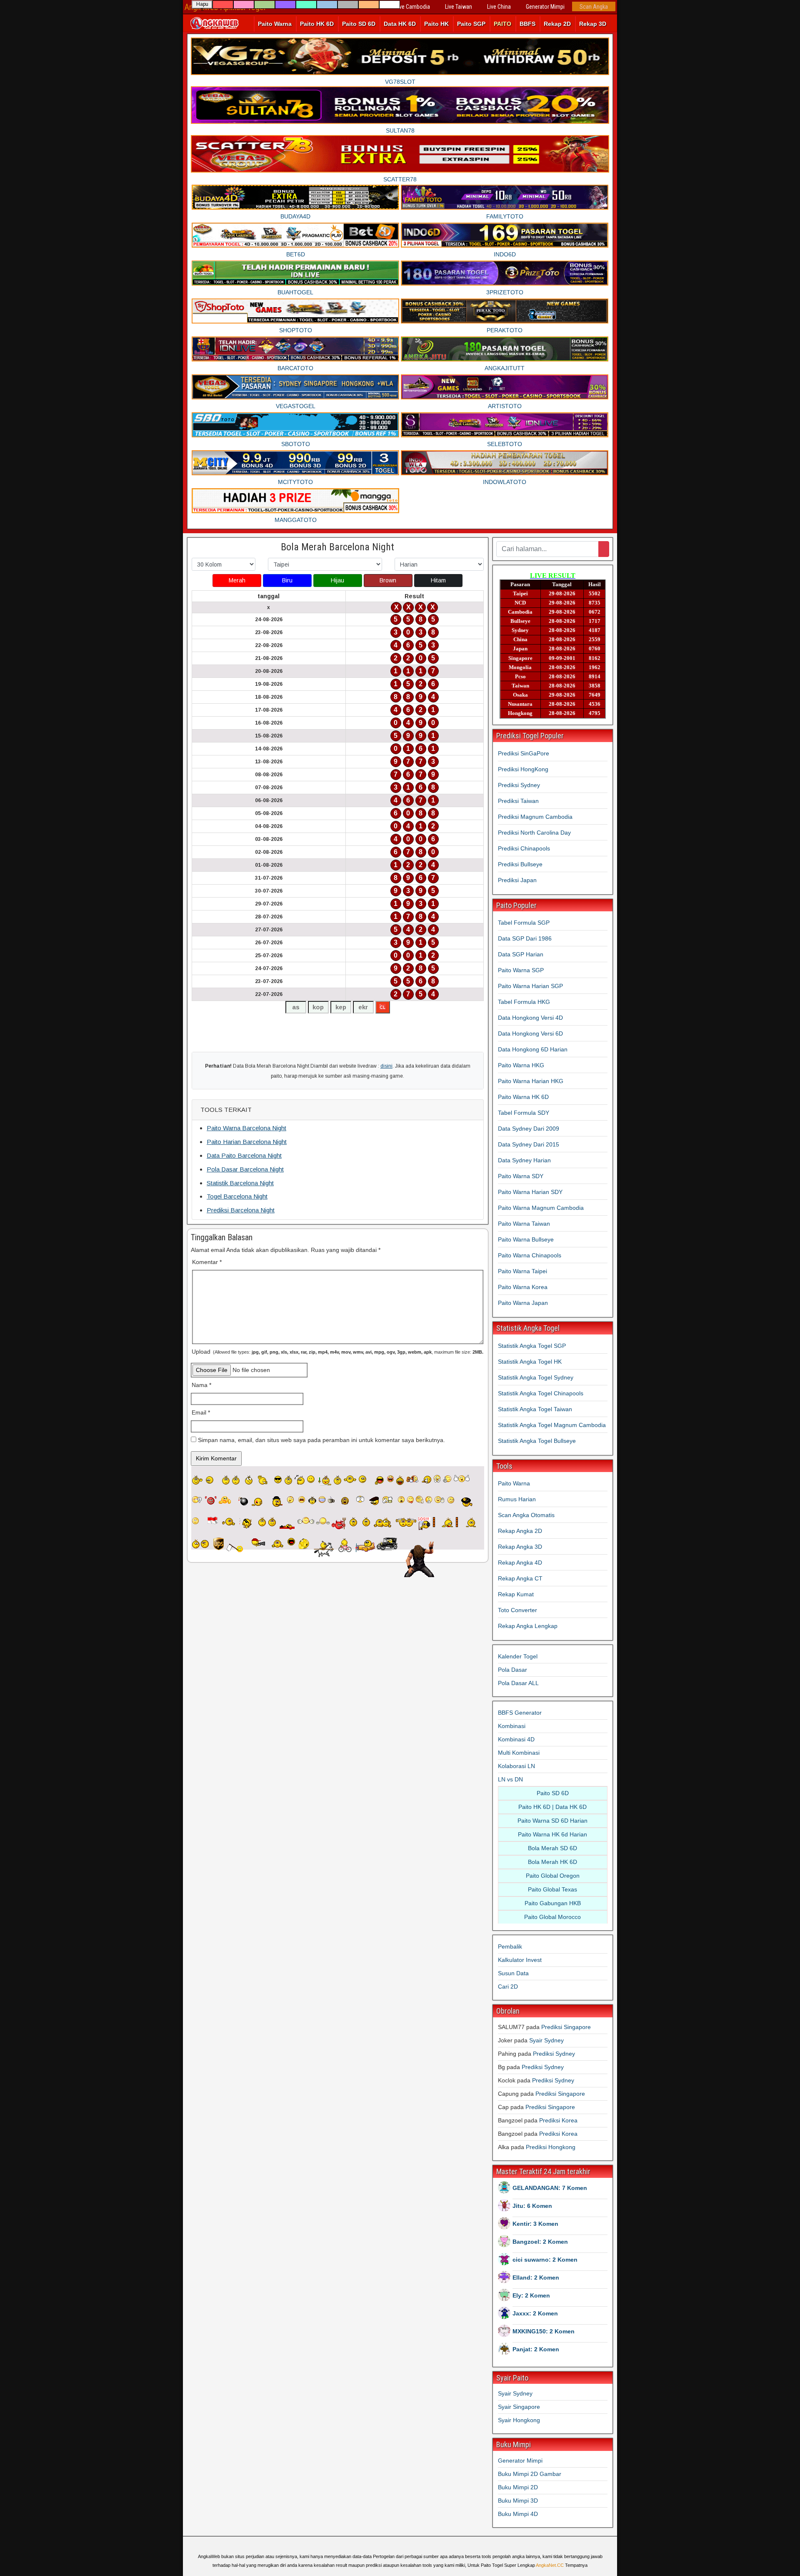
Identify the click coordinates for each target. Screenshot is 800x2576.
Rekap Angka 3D (520, 1547)
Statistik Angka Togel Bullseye (537, 1441)
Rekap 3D (593, 24)
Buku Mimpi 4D (518, 2514)
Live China (499, 7)
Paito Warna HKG (521, 1065)
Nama (201, 1385)
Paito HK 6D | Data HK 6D (552, 1807)
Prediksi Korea (558, 2120)
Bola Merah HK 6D (552, 1862)
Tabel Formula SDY (524, 1113)
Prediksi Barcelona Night (241, 1210)
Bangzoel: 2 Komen (540, 2242)
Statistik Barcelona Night (240, 1183)
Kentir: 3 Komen (535, 2224)
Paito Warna (275, 24)
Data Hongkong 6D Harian (533, 1049)
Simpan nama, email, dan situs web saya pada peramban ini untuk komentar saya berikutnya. (321, 1440)
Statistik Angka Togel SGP (532, 1346)
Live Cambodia (413, 7)
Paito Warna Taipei (522, 1271)
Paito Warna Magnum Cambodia (541, 1208)
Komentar (207, 1262)
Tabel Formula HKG (524, 1002)
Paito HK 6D (317, 24)
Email (201, 1412)
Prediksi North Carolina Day (534, 833)
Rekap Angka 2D (520, 1531)
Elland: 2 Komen (536, 2278)
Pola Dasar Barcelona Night (245, 1169)
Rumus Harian (517, 1499)
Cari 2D (508, 1987)
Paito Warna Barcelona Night (246, 1128)
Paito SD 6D (359, 24)
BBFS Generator (520, 1713)
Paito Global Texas (552, 1889)
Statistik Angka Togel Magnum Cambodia (552, 1425)
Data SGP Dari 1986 (525, 938)
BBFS (527, 24)
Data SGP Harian (521, 954)
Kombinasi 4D (516, 1739)
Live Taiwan (459, 7)
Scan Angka (594, 7)
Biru (287, 580)
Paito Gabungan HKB (553, 1903)
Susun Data (513, 1973)
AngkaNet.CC (550, 2565)
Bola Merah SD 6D (552, 1848)
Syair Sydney (546, 2040)
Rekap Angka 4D (520, 1563)
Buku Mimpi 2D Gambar (530, 2474)
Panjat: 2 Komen (536, 2349)
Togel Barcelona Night (237, 1196)
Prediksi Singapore (566, 2027)
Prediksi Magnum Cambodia (535, 817)
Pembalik (510, 1946)
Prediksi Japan (517, 880)
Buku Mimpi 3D (518, 2501)
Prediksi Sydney (519, 785)
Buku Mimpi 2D (518, 2487)
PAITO (502, 24)
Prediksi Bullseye (520, 864)
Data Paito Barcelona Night (244, 1155)
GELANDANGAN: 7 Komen (550, 2188)
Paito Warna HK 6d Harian (552, 1834)
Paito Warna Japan (523, 1303)
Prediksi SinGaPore (524, 753)
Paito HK (436, 24)
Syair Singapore (519, 2407)
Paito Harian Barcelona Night (247, 1142)
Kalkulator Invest (520, 1960)
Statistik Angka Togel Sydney (536, 1377)
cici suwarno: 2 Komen (545, 2260)
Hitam (438, 580)
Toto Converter (517, 1610)
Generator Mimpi (545, 7)
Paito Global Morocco (552, 1917)
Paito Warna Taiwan (524, 1224)
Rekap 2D (557, 24)
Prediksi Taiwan (518, 801)
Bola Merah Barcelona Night (337, 547)
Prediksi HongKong (523, 769)
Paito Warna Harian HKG (531, 1081)
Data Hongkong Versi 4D (530, 1018)
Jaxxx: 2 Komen (535, 2313)
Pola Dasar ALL (518, 1683)
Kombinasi (512, 1726)
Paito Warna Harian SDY (530, 1192)
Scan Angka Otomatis (526, 1515)
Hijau (337, 580)
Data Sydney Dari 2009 (529, 1129)
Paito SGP (471, 24)
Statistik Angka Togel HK (530, 1362)
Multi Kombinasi (519, 1753)
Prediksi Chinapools (524, 848)
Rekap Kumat (516, 1594)
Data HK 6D (400, 24)
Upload (337, 1352)
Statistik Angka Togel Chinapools (541, 1393)
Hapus (202, 5)
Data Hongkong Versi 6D (530, 1033)
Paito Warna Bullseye (526, 1239)
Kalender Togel (518, 1656)
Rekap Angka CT (520, 1578)
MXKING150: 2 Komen (544, 2331)
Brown (388, 580)
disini (386, 1066)
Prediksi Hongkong (551, 2147)
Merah (237, 580)
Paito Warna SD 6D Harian (552, 1821)
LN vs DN (510, 1779)
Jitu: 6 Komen (532, 2206)
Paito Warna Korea (523, 1287)
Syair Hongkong (519, 2420)
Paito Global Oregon (553, 1876)
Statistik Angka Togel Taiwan (535, 1409)
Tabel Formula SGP (524, 923)
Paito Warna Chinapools (530, 1255)
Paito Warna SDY (521, 1176)
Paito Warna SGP (521, 970)
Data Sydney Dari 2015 (529, 1144)
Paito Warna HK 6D (523, 1097)
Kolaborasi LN (516, 1766)
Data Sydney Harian (524, 1160)
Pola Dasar (512, 1670)
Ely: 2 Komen (531, 2295)
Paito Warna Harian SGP (530, 986)
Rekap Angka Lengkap (528, 1626)
